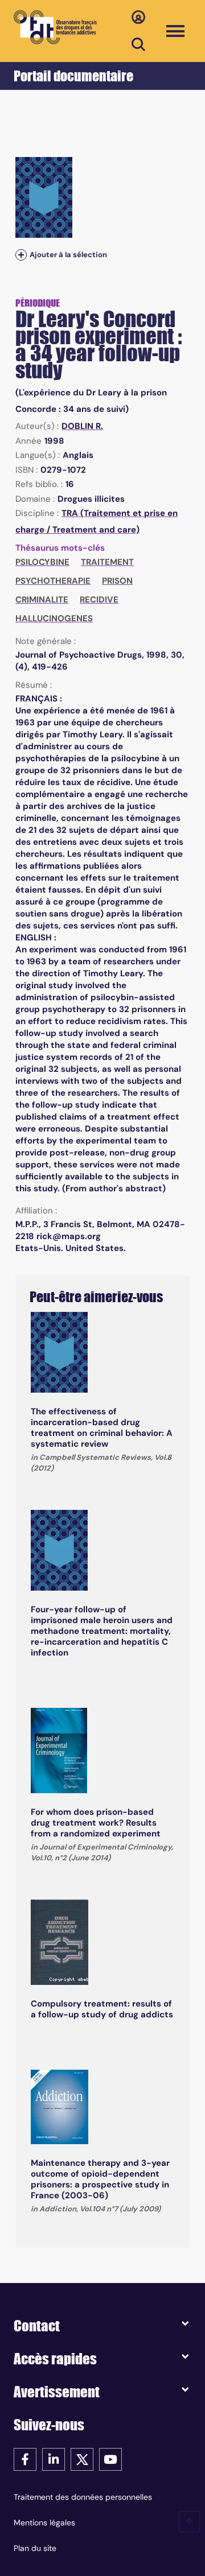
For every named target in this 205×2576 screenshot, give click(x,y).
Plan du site (35, 2548)
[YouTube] (110, 2459)
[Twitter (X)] (82, 2459)
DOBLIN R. (82, 426)
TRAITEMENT (107, 562)
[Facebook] (25, 2459)
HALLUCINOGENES (54, 618)
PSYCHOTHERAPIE (53, 581)
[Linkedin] (54, 2459)
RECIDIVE (99, 600)
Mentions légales (44, 2523)
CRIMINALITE (42, 600)
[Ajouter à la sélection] (21, 255)
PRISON (117, 581)
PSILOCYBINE (42, 562)
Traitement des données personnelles (83, 2497)
